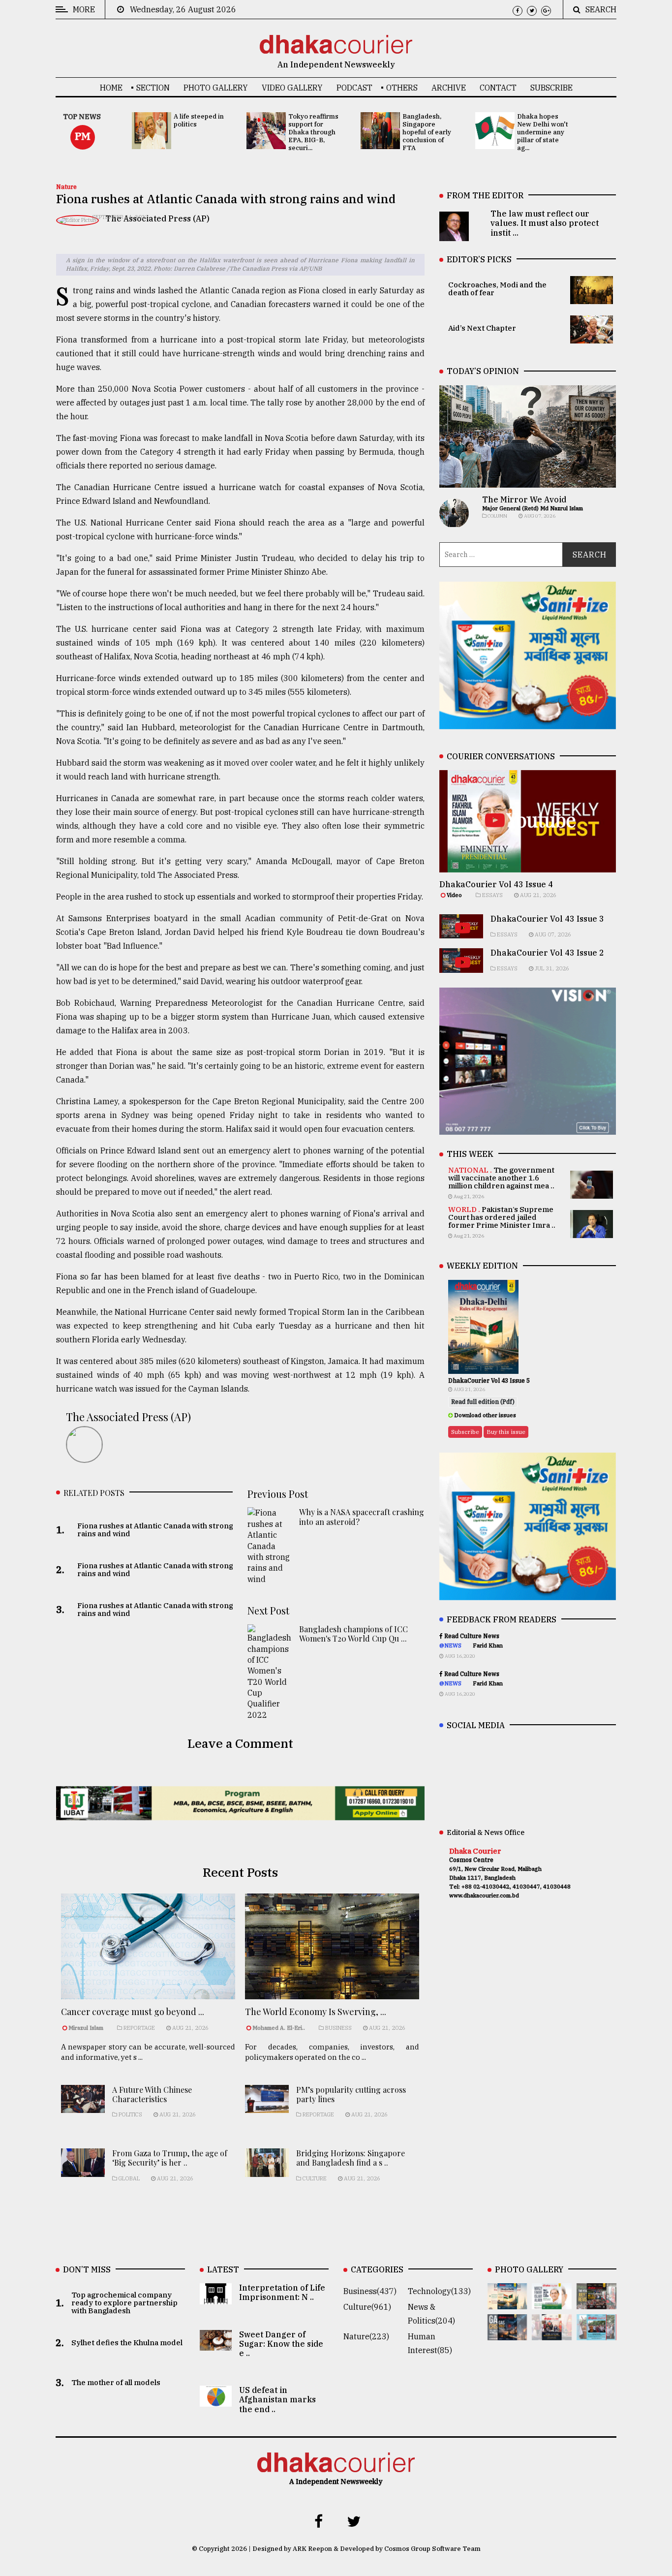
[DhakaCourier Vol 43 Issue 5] (507, 2302)
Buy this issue (506, 1432)
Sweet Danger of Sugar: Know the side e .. (281, 2344)
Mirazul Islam (87, 2028)
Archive (449, 88)
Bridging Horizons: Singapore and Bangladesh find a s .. (351, 2158)
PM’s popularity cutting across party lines (351, 2094)
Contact (498, 88)
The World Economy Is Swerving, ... (316, 2012)
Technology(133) (439, 2291)
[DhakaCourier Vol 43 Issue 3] (596, 2302)
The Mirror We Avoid (524, 499)
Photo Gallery (216, 88)
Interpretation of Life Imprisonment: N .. (282, 2292)
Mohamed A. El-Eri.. (279, 2028)
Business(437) (370, 2291)
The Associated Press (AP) (157, 218)
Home (111, 88)
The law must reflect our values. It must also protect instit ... (545, 223)
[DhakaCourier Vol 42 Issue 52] (596, 2333)
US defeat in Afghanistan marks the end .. (277, 2399)
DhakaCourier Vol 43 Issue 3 (547, 919)
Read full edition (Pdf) (483, 1402)
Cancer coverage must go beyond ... (133, 2012)
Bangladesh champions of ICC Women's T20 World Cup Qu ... (353, 1634)
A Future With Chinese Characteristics (152, 2094)
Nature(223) (366, 2336)
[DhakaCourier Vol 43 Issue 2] (507, 2333)
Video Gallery (292, 88)
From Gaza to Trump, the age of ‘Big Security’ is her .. (170, 2158)
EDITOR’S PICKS (479, 259)
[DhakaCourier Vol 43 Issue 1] (552, 2333)
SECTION (153, 88)
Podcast (354, 88)
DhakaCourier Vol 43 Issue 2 (547, 953)
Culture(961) (367, 2307)
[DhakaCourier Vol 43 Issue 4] (552, 2302)
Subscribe (551, 88)
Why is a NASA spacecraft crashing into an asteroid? (362, 1517)
